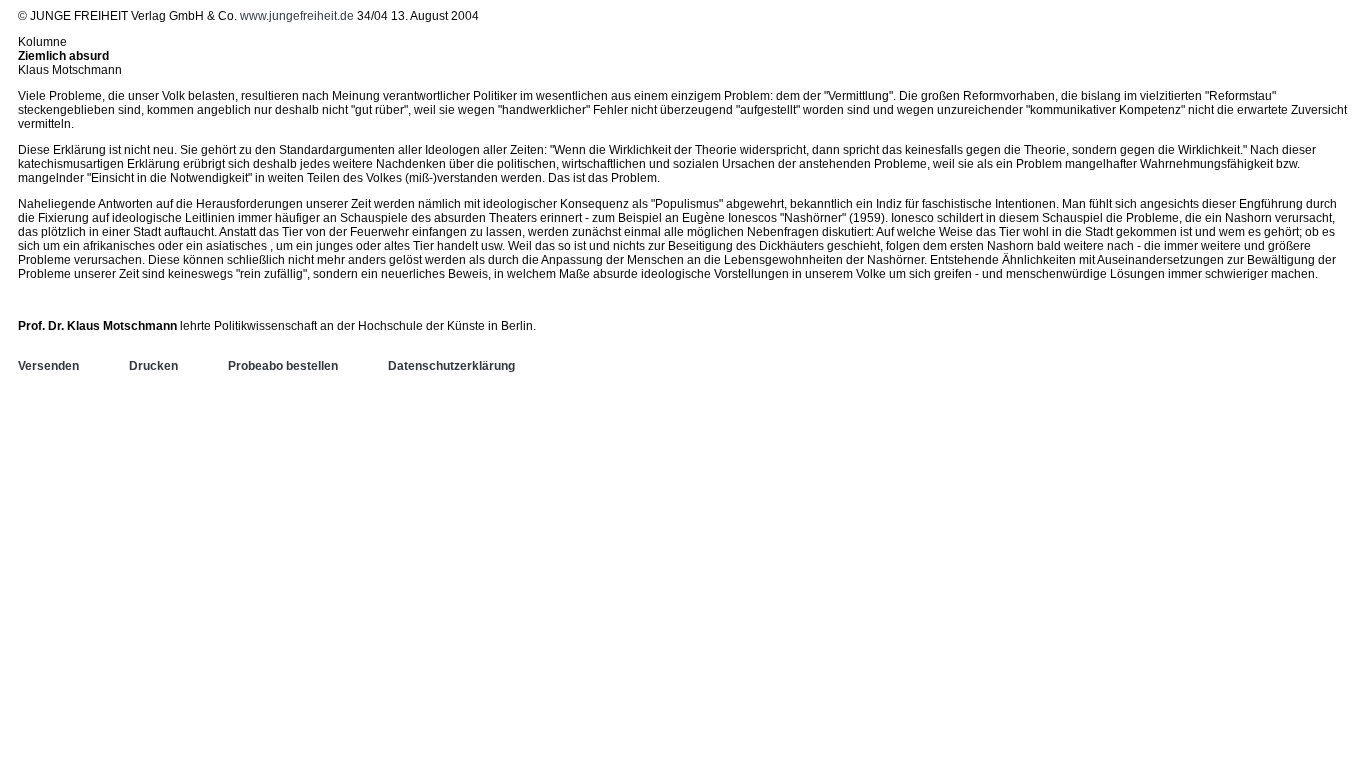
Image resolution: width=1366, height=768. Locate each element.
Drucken (153, 366)
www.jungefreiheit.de (297, 16)
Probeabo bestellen (283, 366)
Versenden (48, 366)
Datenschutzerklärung (451, 366)
